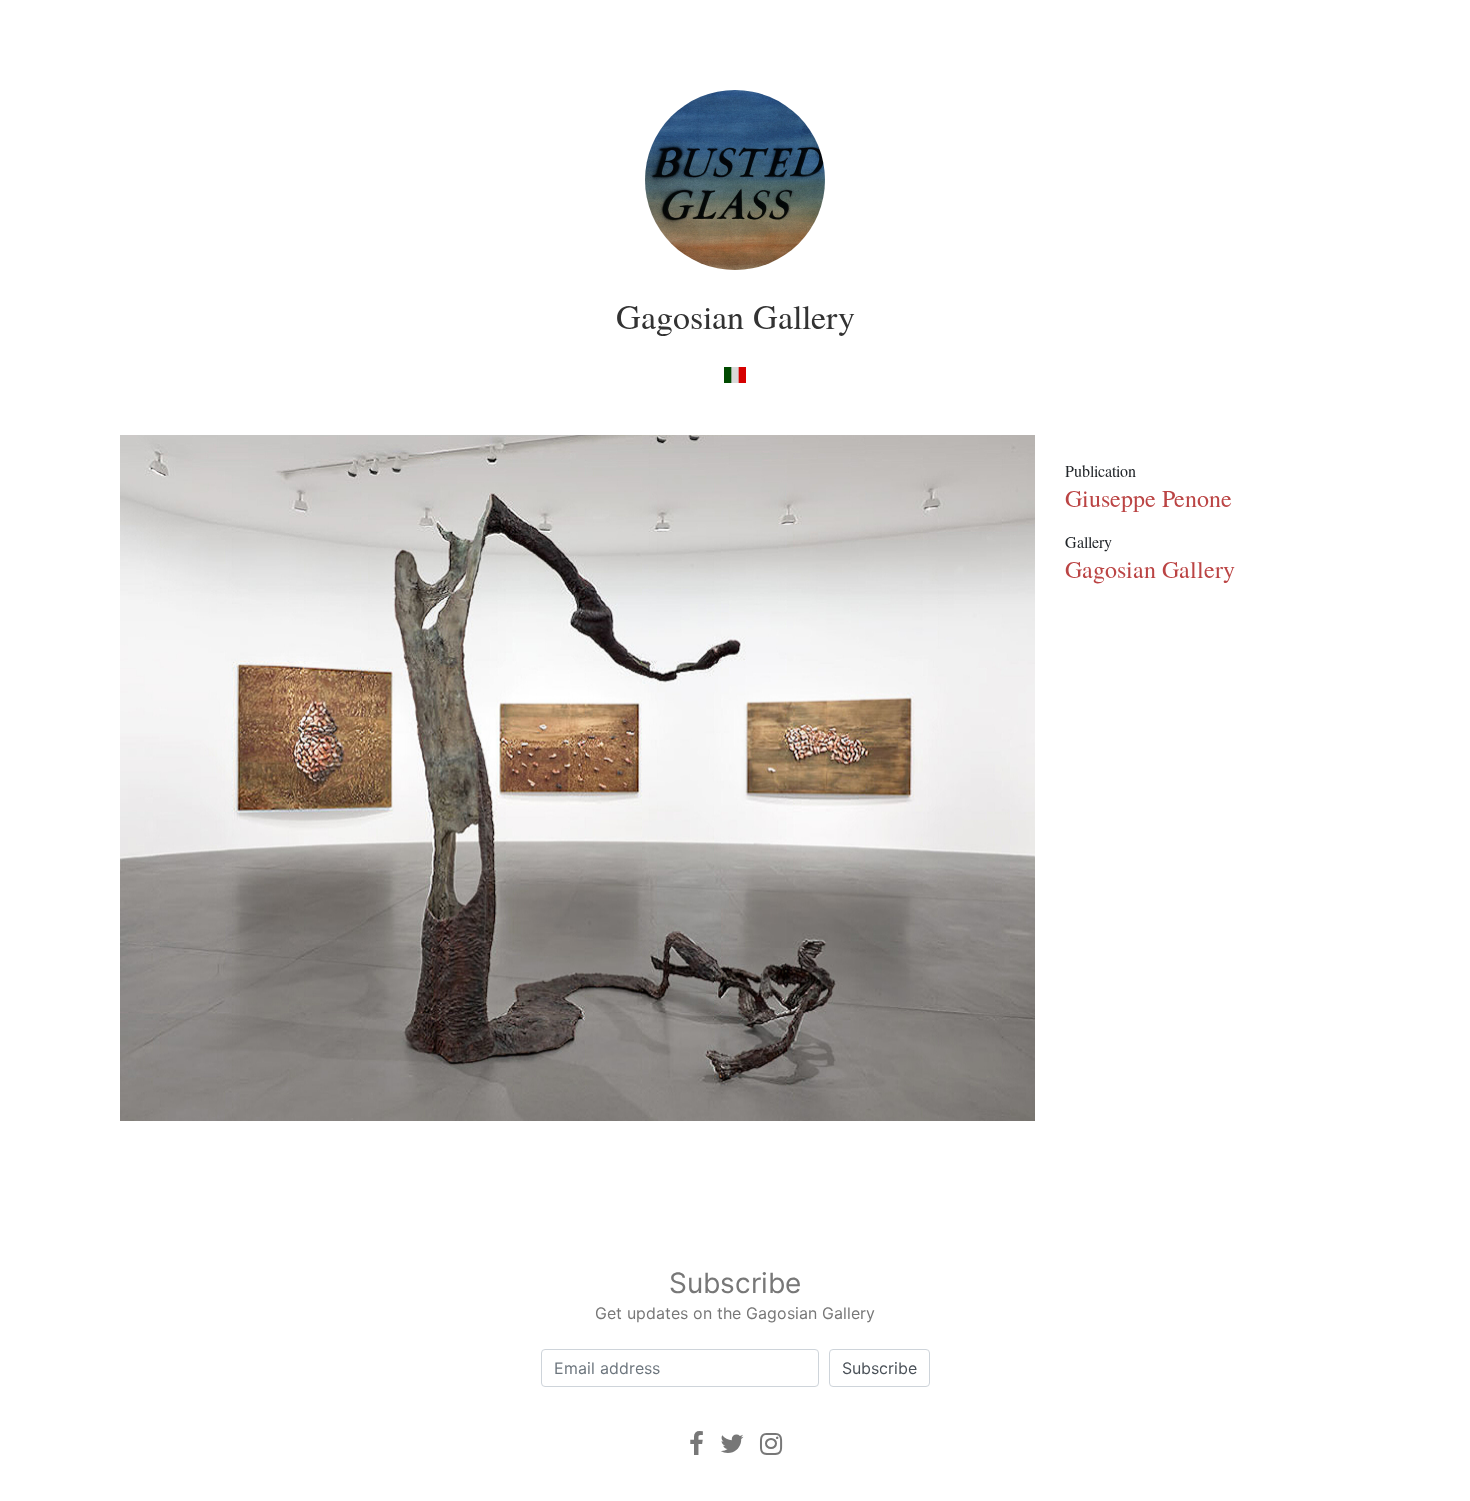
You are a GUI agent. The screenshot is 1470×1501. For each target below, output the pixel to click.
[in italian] (734, 373)
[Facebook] (696, 1443)
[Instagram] (771, 1443)
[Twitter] (732, 1443)
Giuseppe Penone (1148, 498)
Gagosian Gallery (735, 316)
